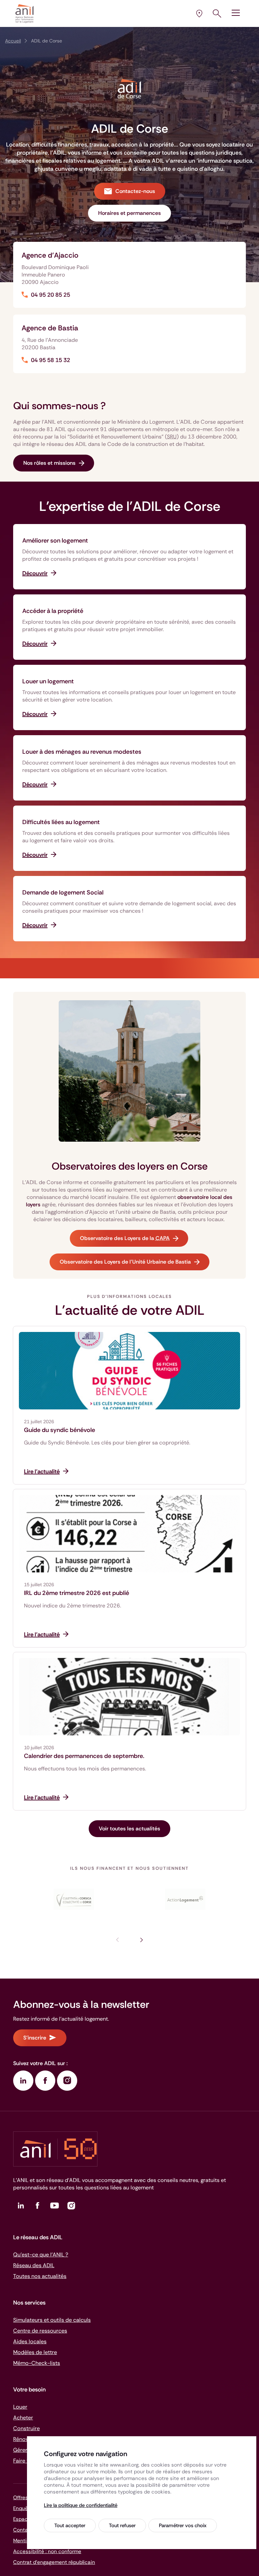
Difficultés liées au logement (61, 822)
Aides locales (30, 2341)
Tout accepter (70, 2525)
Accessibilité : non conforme (47, 2551)
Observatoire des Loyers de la (125, 1238)
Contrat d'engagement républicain (54, 2562)
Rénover (23, 2439)
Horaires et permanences (129, 213)
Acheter (23, 2418)
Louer (20, 2407)
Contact (23, 2530)
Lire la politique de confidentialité (81, 2505)
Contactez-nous (135, 191)
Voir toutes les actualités (129, 1829)
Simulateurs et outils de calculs (52, 2320)
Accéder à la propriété (53, 611)
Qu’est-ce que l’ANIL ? (41, 2255)
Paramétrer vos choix (183, 2525)
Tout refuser (122, 2525)
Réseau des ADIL (34, 2265)
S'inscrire (35, 2038)
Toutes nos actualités (40, 2276)
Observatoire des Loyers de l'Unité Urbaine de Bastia (125, 1262)
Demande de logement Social (63, 892)
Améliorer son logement (55, 541)
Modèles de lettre (35, 2352)
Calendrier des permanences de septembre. (84, 1756)
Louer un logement (48, 681)
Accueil (13, 41)
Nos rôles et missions (49, 463)
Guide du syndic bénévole (60, 1430)
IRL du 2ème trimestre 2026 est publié (77, 1593)
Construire (26, 2428)
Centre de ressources (40, 2331)
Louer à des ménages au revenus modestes (82, 752)
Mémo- (37, 2363)
